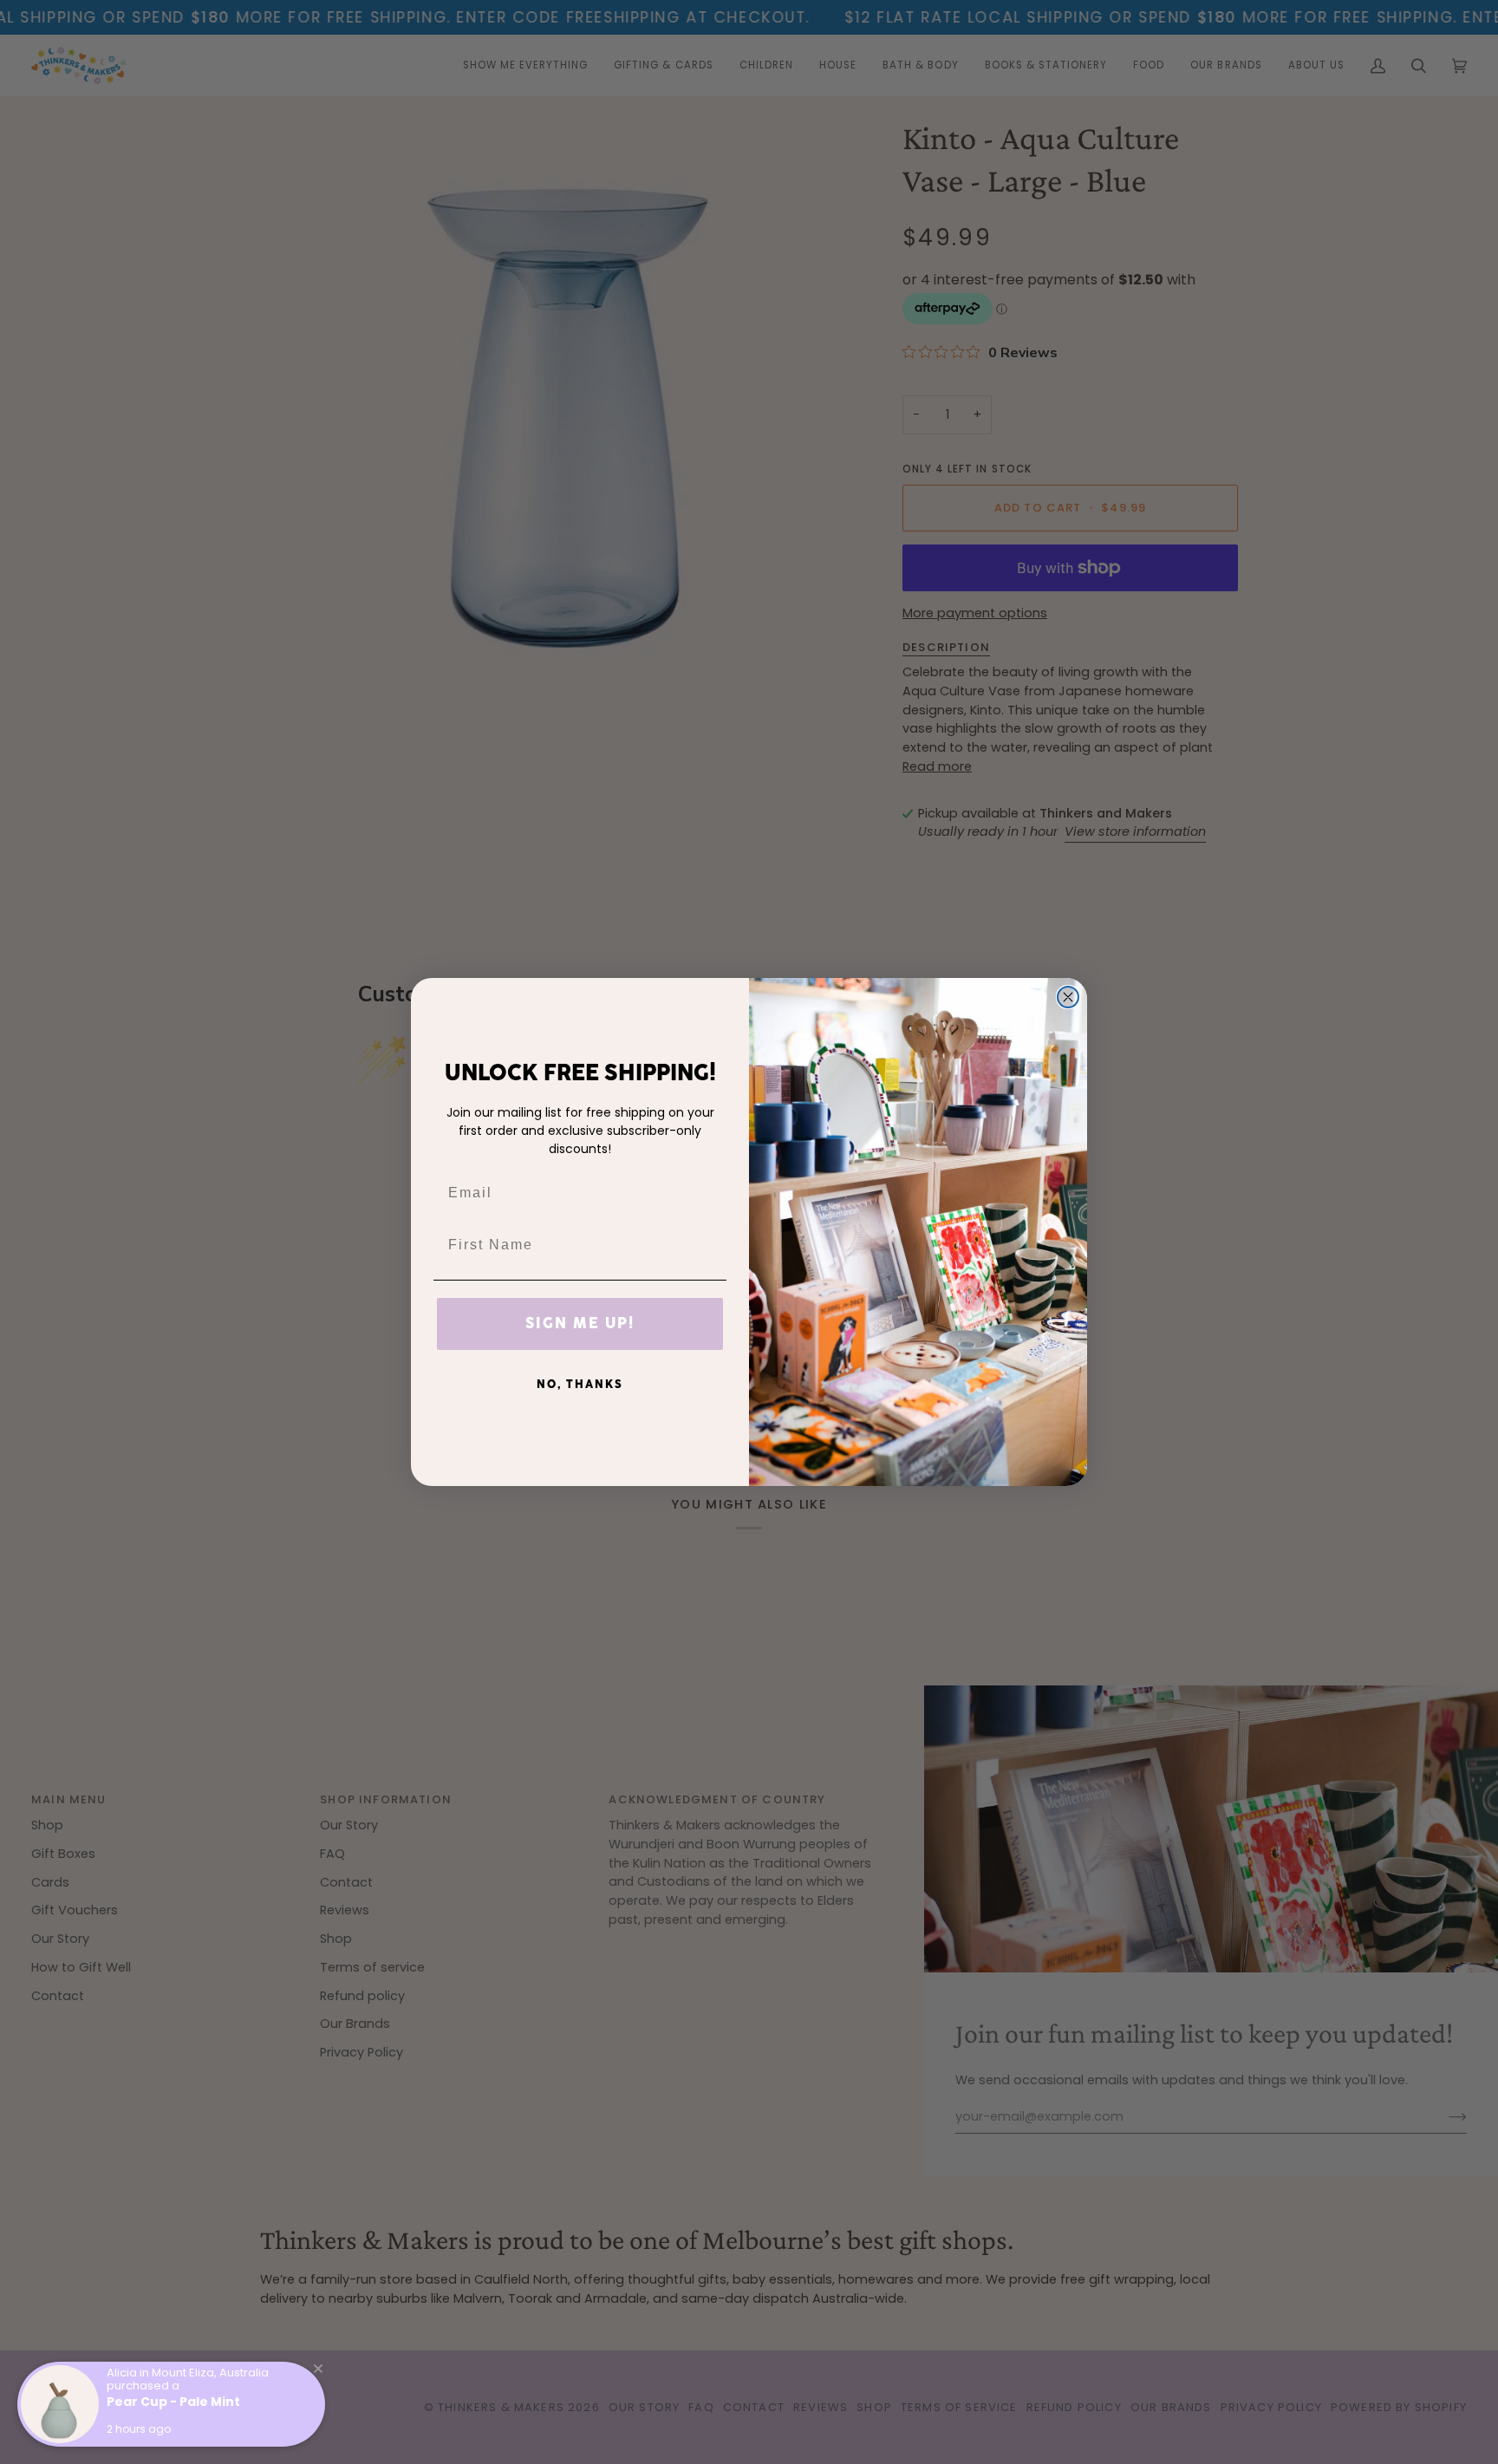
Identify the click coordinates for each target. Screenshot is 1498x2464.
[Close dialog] (1068, 997)
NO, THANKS (580, 1385)
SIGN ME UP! (580, 1324)
